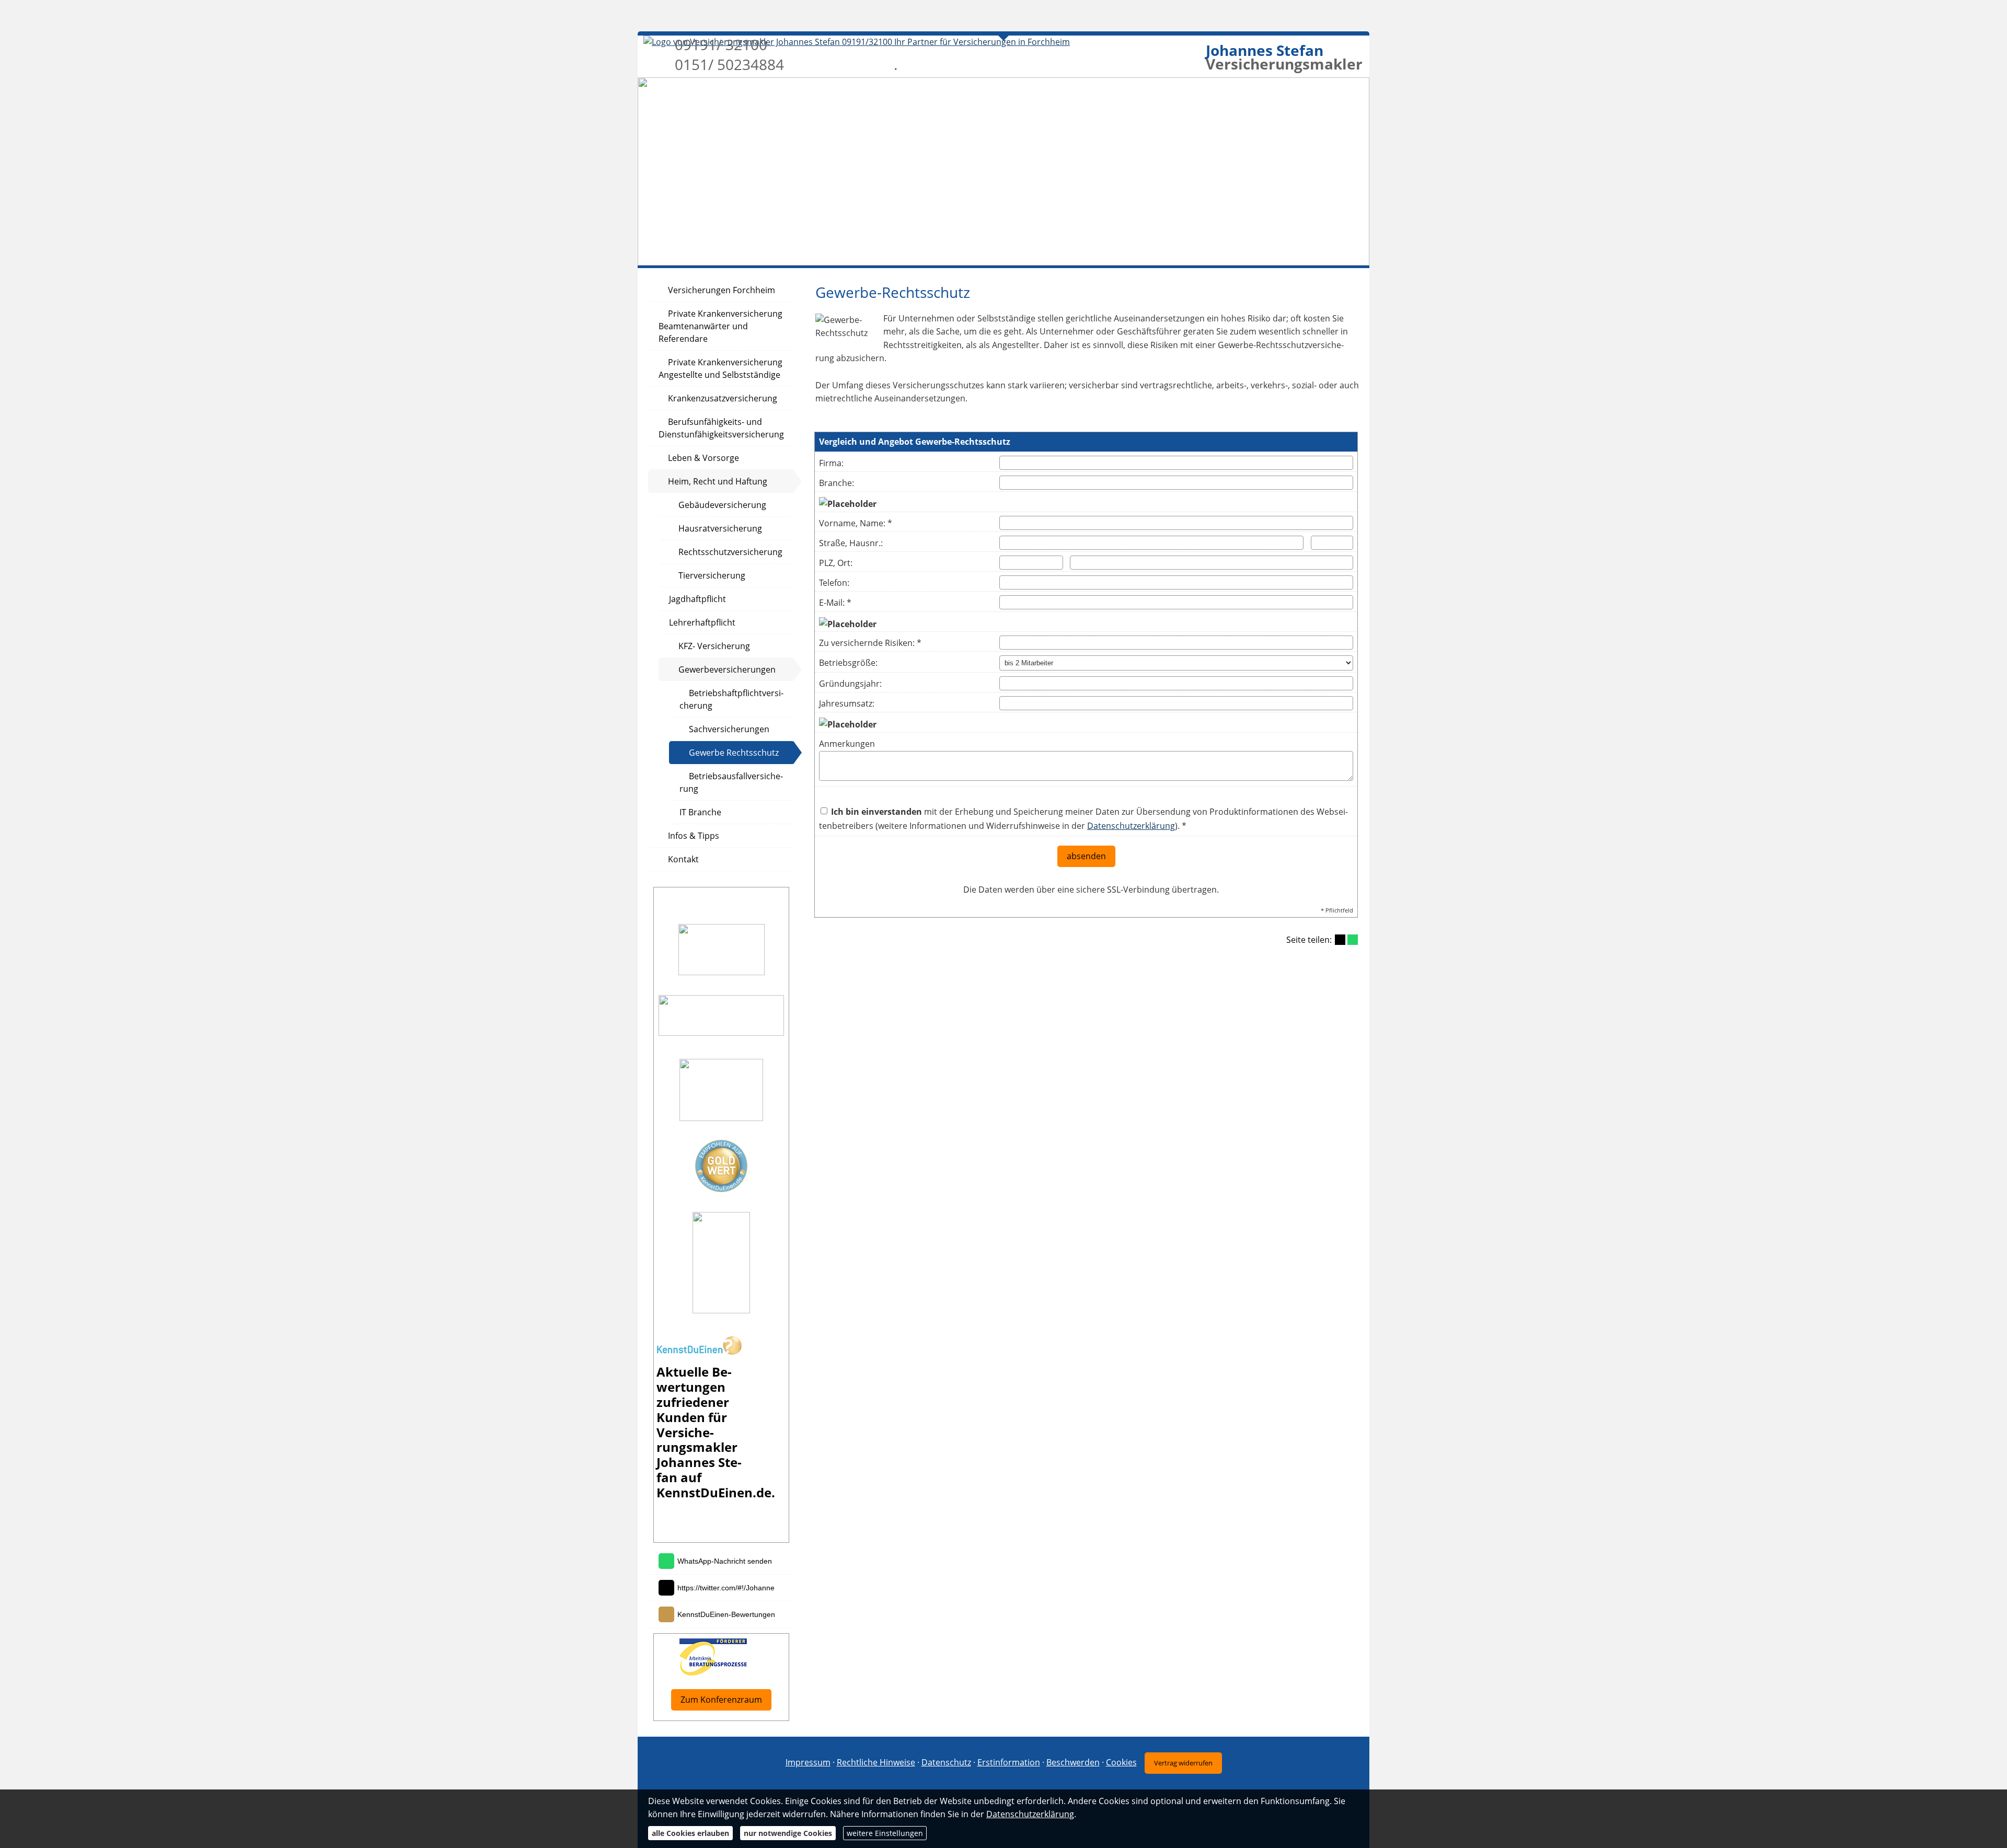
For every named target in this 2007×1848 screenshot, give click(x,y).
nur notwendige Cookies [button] (788, 1833)
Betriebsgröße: (848, 663)
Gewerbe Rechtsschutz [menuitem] (734, 753)
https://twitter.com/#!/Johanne (726, 1588)
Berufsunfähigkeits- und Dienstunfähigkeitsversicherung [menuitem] (721, 428)
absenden (1086, 856)
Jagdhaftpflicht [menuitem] (697, 599)
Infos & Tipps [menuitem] (694, 836)
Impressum (808, 1762)
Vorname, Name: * (856, 523)
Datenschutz (946, 1762)
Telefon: (834, 583)
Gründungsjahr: (850, 684)
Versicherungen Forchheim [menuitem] (722, 290)
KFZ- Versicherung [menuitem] (714, 646)
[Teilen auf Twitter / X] (1340, 940)
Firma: (831, 463)
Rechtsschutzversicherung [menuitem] (730, 552)
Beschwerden (1073, 1762)
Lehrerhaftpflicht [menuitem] (702, 622)
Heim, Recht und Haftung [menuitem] (718, 481)
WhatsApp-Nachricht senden (725, 1561)
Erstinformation (1009, 1762)
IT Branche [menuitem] (700, 812)
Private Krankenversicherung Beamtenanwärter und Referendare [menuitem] (720, 326)
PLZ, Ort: (836, 563)
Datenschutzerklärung (1131, 826)
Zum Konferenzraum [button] (721, 1700)
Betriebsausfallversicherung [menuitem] (731, 782)
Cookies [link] (1121, 1762)
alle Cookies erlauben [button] (690, 1833)
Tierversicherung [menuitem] (712, 575)
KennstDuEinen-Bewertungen (726, 1614)
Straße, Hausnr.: (851, 543)
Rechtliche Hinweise (876, 1762)
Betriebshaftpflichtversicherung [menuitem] (731, 699)
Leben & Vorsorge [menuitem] (703, 458)
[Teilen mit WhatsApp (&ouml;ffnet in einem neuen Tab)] (1353, 940)
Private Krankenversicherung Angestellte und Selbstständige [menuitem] (720, 368)
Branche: (837, 483)
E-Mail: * (835, 603)
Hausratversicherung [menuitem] (720, 528)
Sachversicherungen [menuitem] (729, 729)
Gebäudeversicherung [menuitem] (722, 505)
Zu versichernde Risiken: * (870, 643)
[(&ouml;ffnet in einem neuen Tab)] (699, 1352)
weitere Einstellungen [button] (885, 1833)
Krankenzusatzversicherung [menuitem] (723, 398)
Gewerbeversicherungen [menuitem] (727, 669)
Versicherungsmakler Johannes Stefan (699, 1455)
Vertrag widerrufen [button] (1183, 1763)
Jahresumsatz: (847, 703)
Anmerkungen (847, 744)
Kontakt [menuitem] (683, 859)
